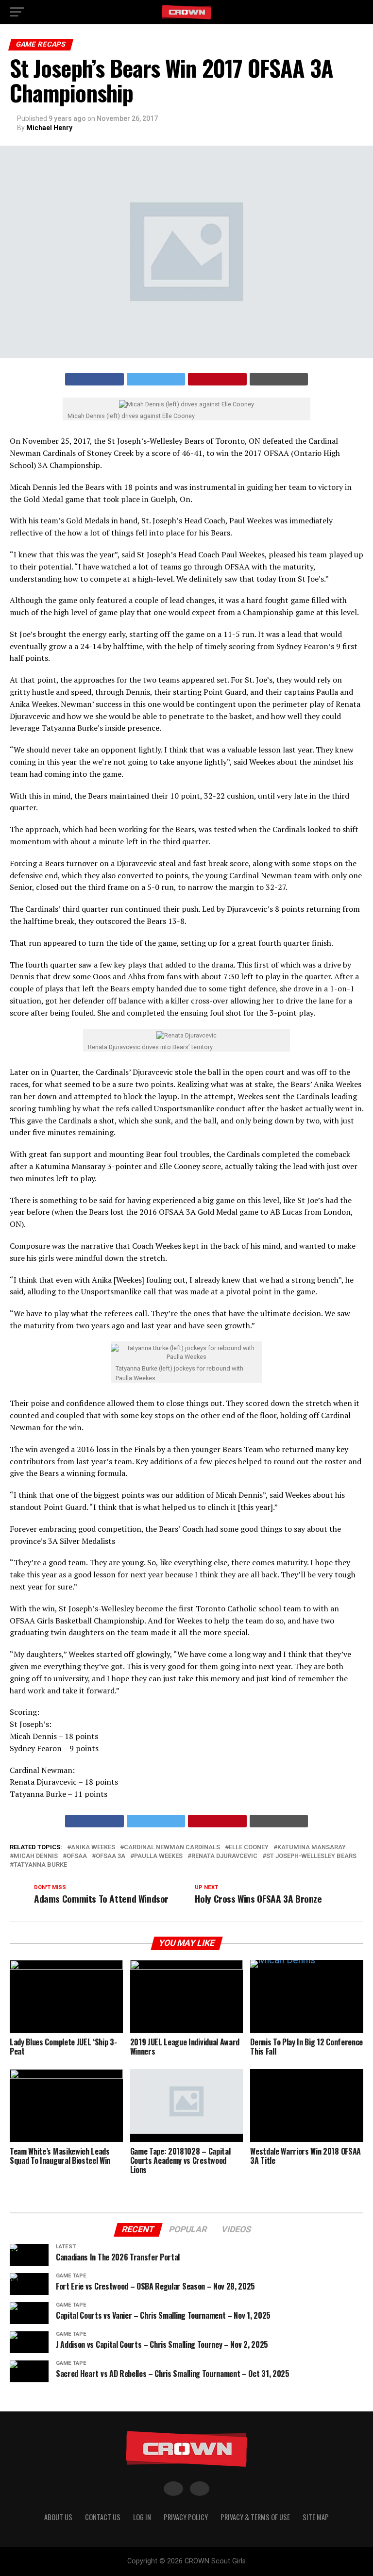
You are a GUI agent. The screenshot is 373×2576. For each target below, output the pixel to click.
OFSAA (77, 1856)
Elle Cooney (249, 1848)
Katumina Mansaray (312, 1848)
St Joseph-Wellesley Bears (311, 1856)
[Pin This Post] (217, 379)
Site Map (316, 2517)
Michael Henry (49, 128)
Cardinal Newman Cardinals (172, 1848)
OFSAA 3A (110, 1856)
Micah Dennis (36, 1856)
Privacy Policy (186, 2517)
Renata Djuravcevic (224, 1856)
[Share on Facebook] (94, 379)
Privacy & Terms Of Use (255, 2517)
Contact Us (103, 2517)
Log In (142, 2517)
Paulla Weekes (158, 1856)
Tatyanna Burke (40, 1865)
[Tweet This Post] (156, 379)
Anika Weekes (93, 1848)
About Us (58, 2517)
